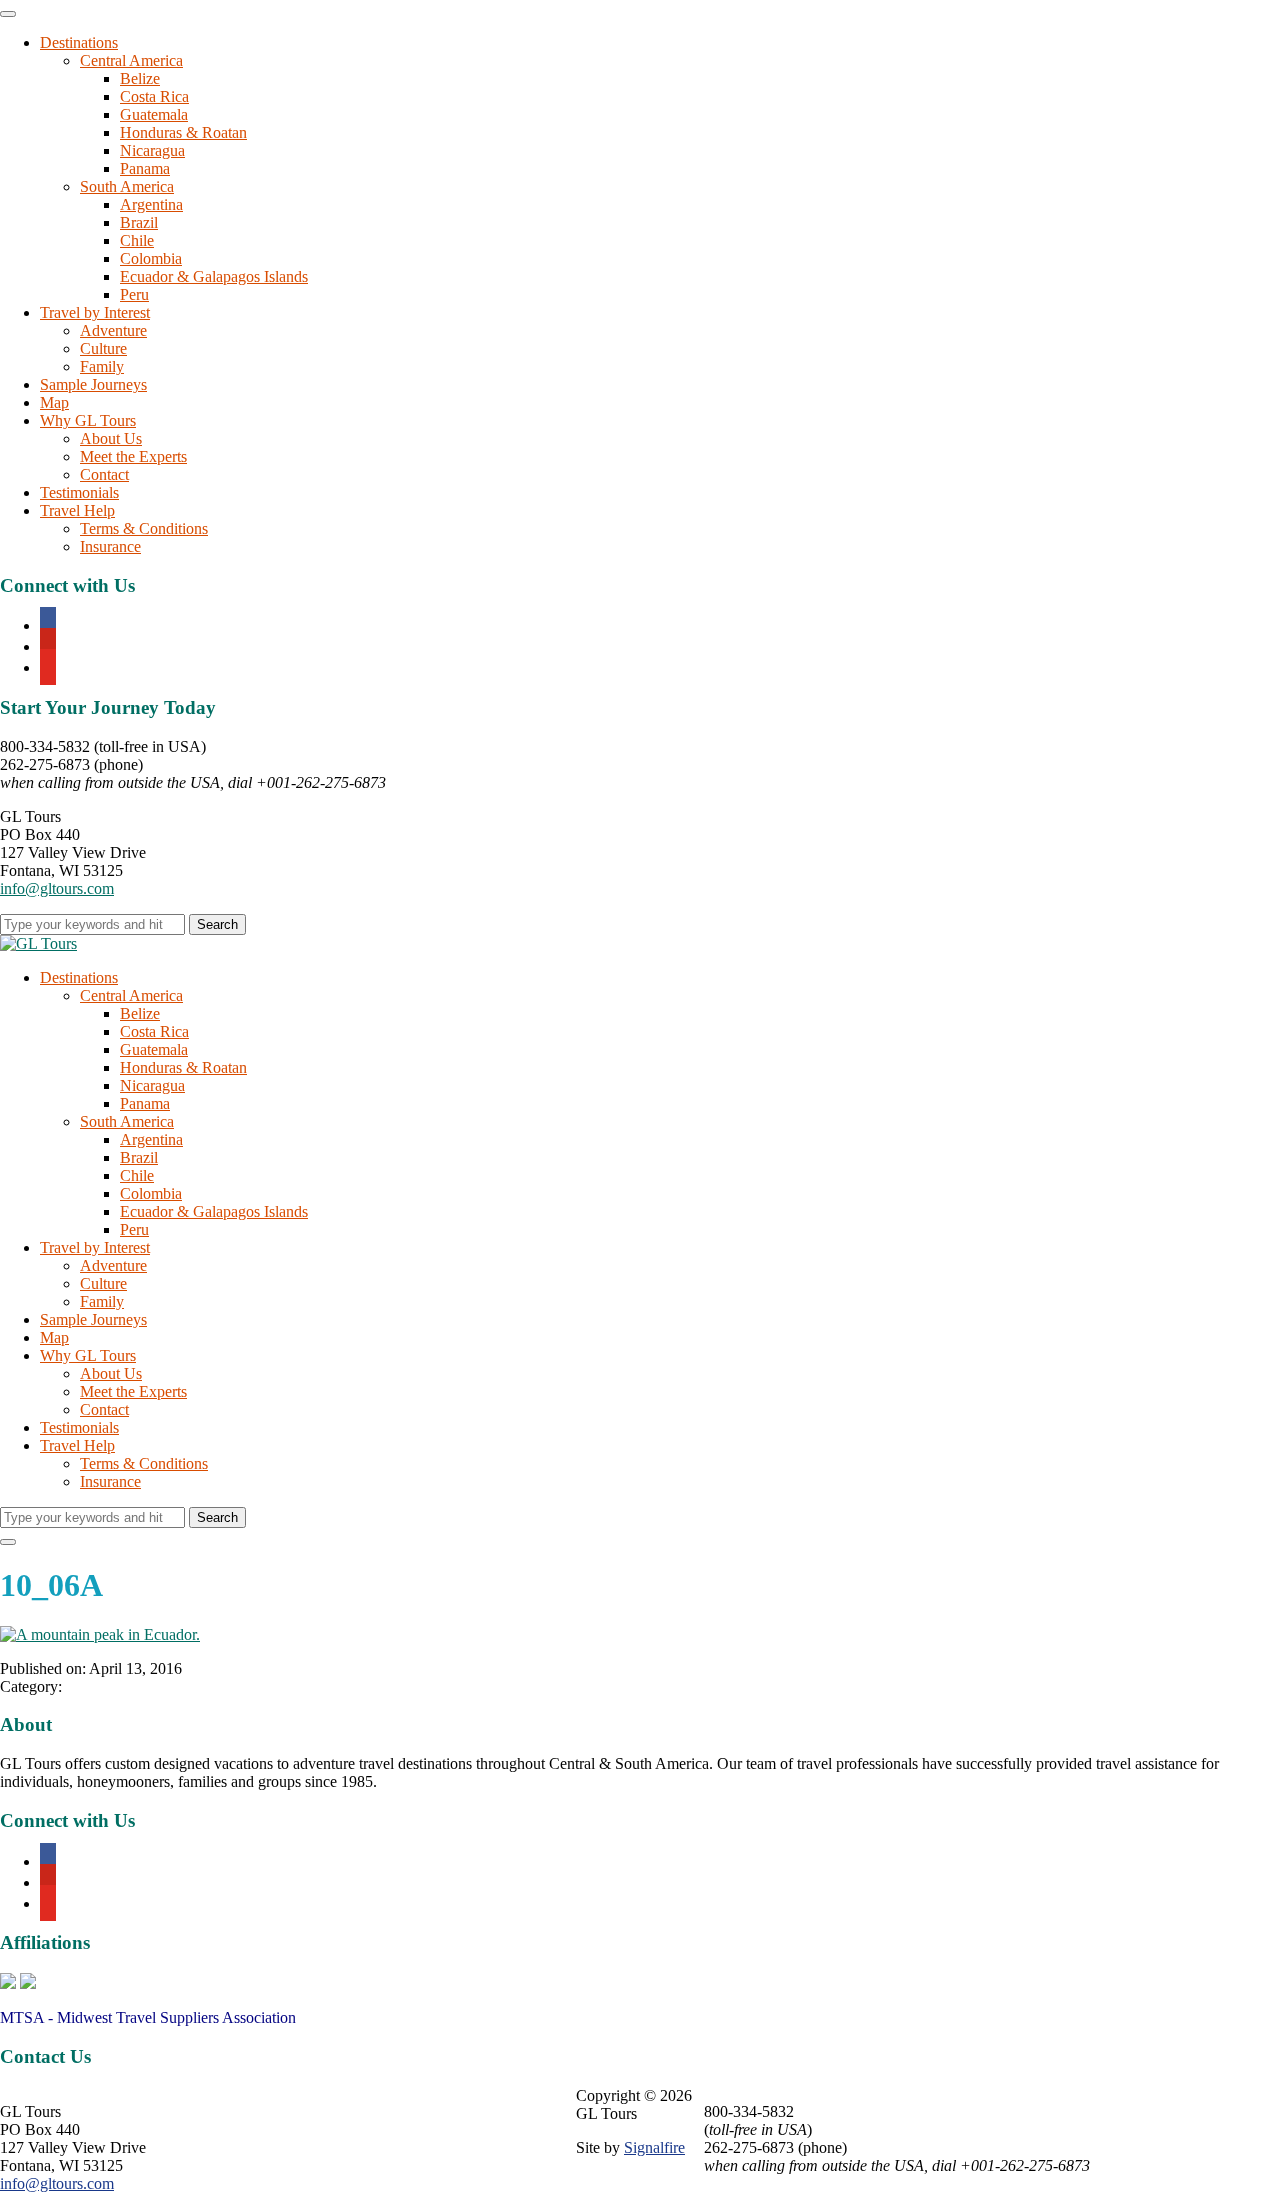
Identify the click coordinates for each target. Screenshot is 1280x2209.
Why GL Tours (88, 420)
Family (102, 366)
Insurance (110, 546)
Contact (104, 474)
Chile (137, 240)
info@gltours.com (57, 888)
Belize (140, 78)
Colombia (151, 258)
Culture (103, 348)
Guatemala (154, 114)
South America (127, 186)
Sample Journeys (93, 384)
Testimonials (79, 492)
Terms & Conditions (144, 528)
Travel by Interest (95, 312)
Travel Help (77, 510)
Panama (145, 168)
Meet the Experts (133, 456)
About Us (111, 438)
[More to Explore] (38, 943)
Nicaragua (152, 150)
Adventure (113, 330)
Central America (131, 60)
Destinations (79, 42)
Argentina (151, 204)
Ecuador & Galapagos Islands (214, 276)
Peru (134, 294)
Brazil (139, 222)
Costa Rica (154, 96)
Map (54, 402)
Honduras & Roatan (183, 132)
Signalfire (654, 2147)
